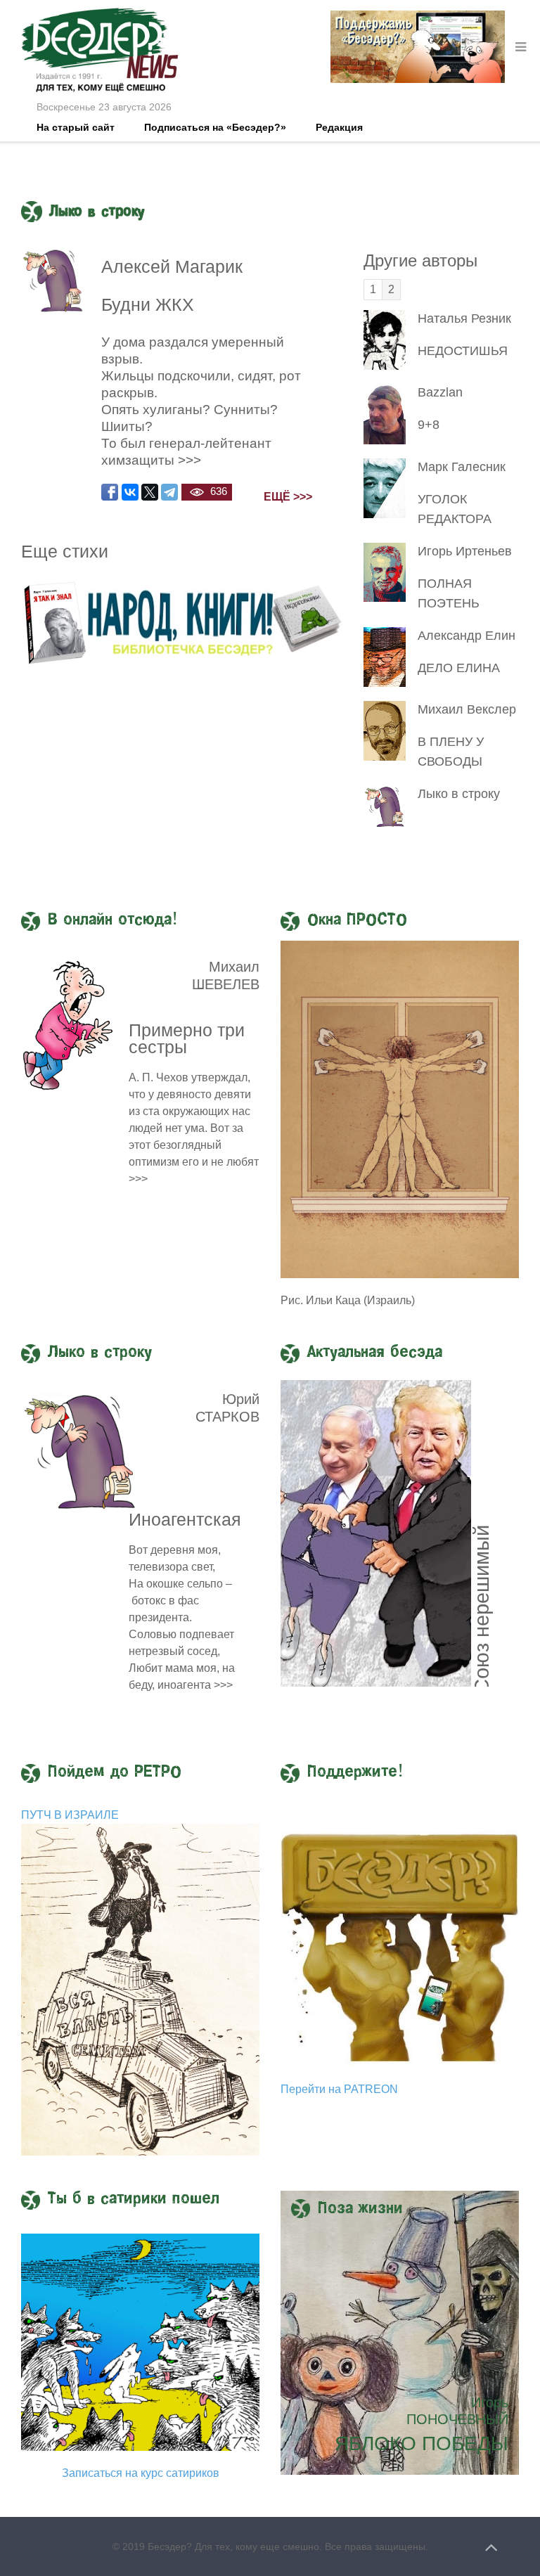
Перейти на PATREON (339, 2089)
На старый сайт (76, 127)
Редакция (339, 127)
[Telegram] (169, 492)
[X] (150, 492)
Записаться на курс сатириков (141, 2473)
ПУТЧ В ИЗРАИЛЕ (70, 1815)
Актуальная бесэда (375, 1353)
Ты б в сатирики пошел (134, 2199)
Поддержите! (355, 1772)
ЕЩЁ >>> (288, 497)
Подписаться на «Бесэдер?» (215, 127)
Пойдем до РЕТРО (115, 1772)
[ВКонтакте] (130, 492)
